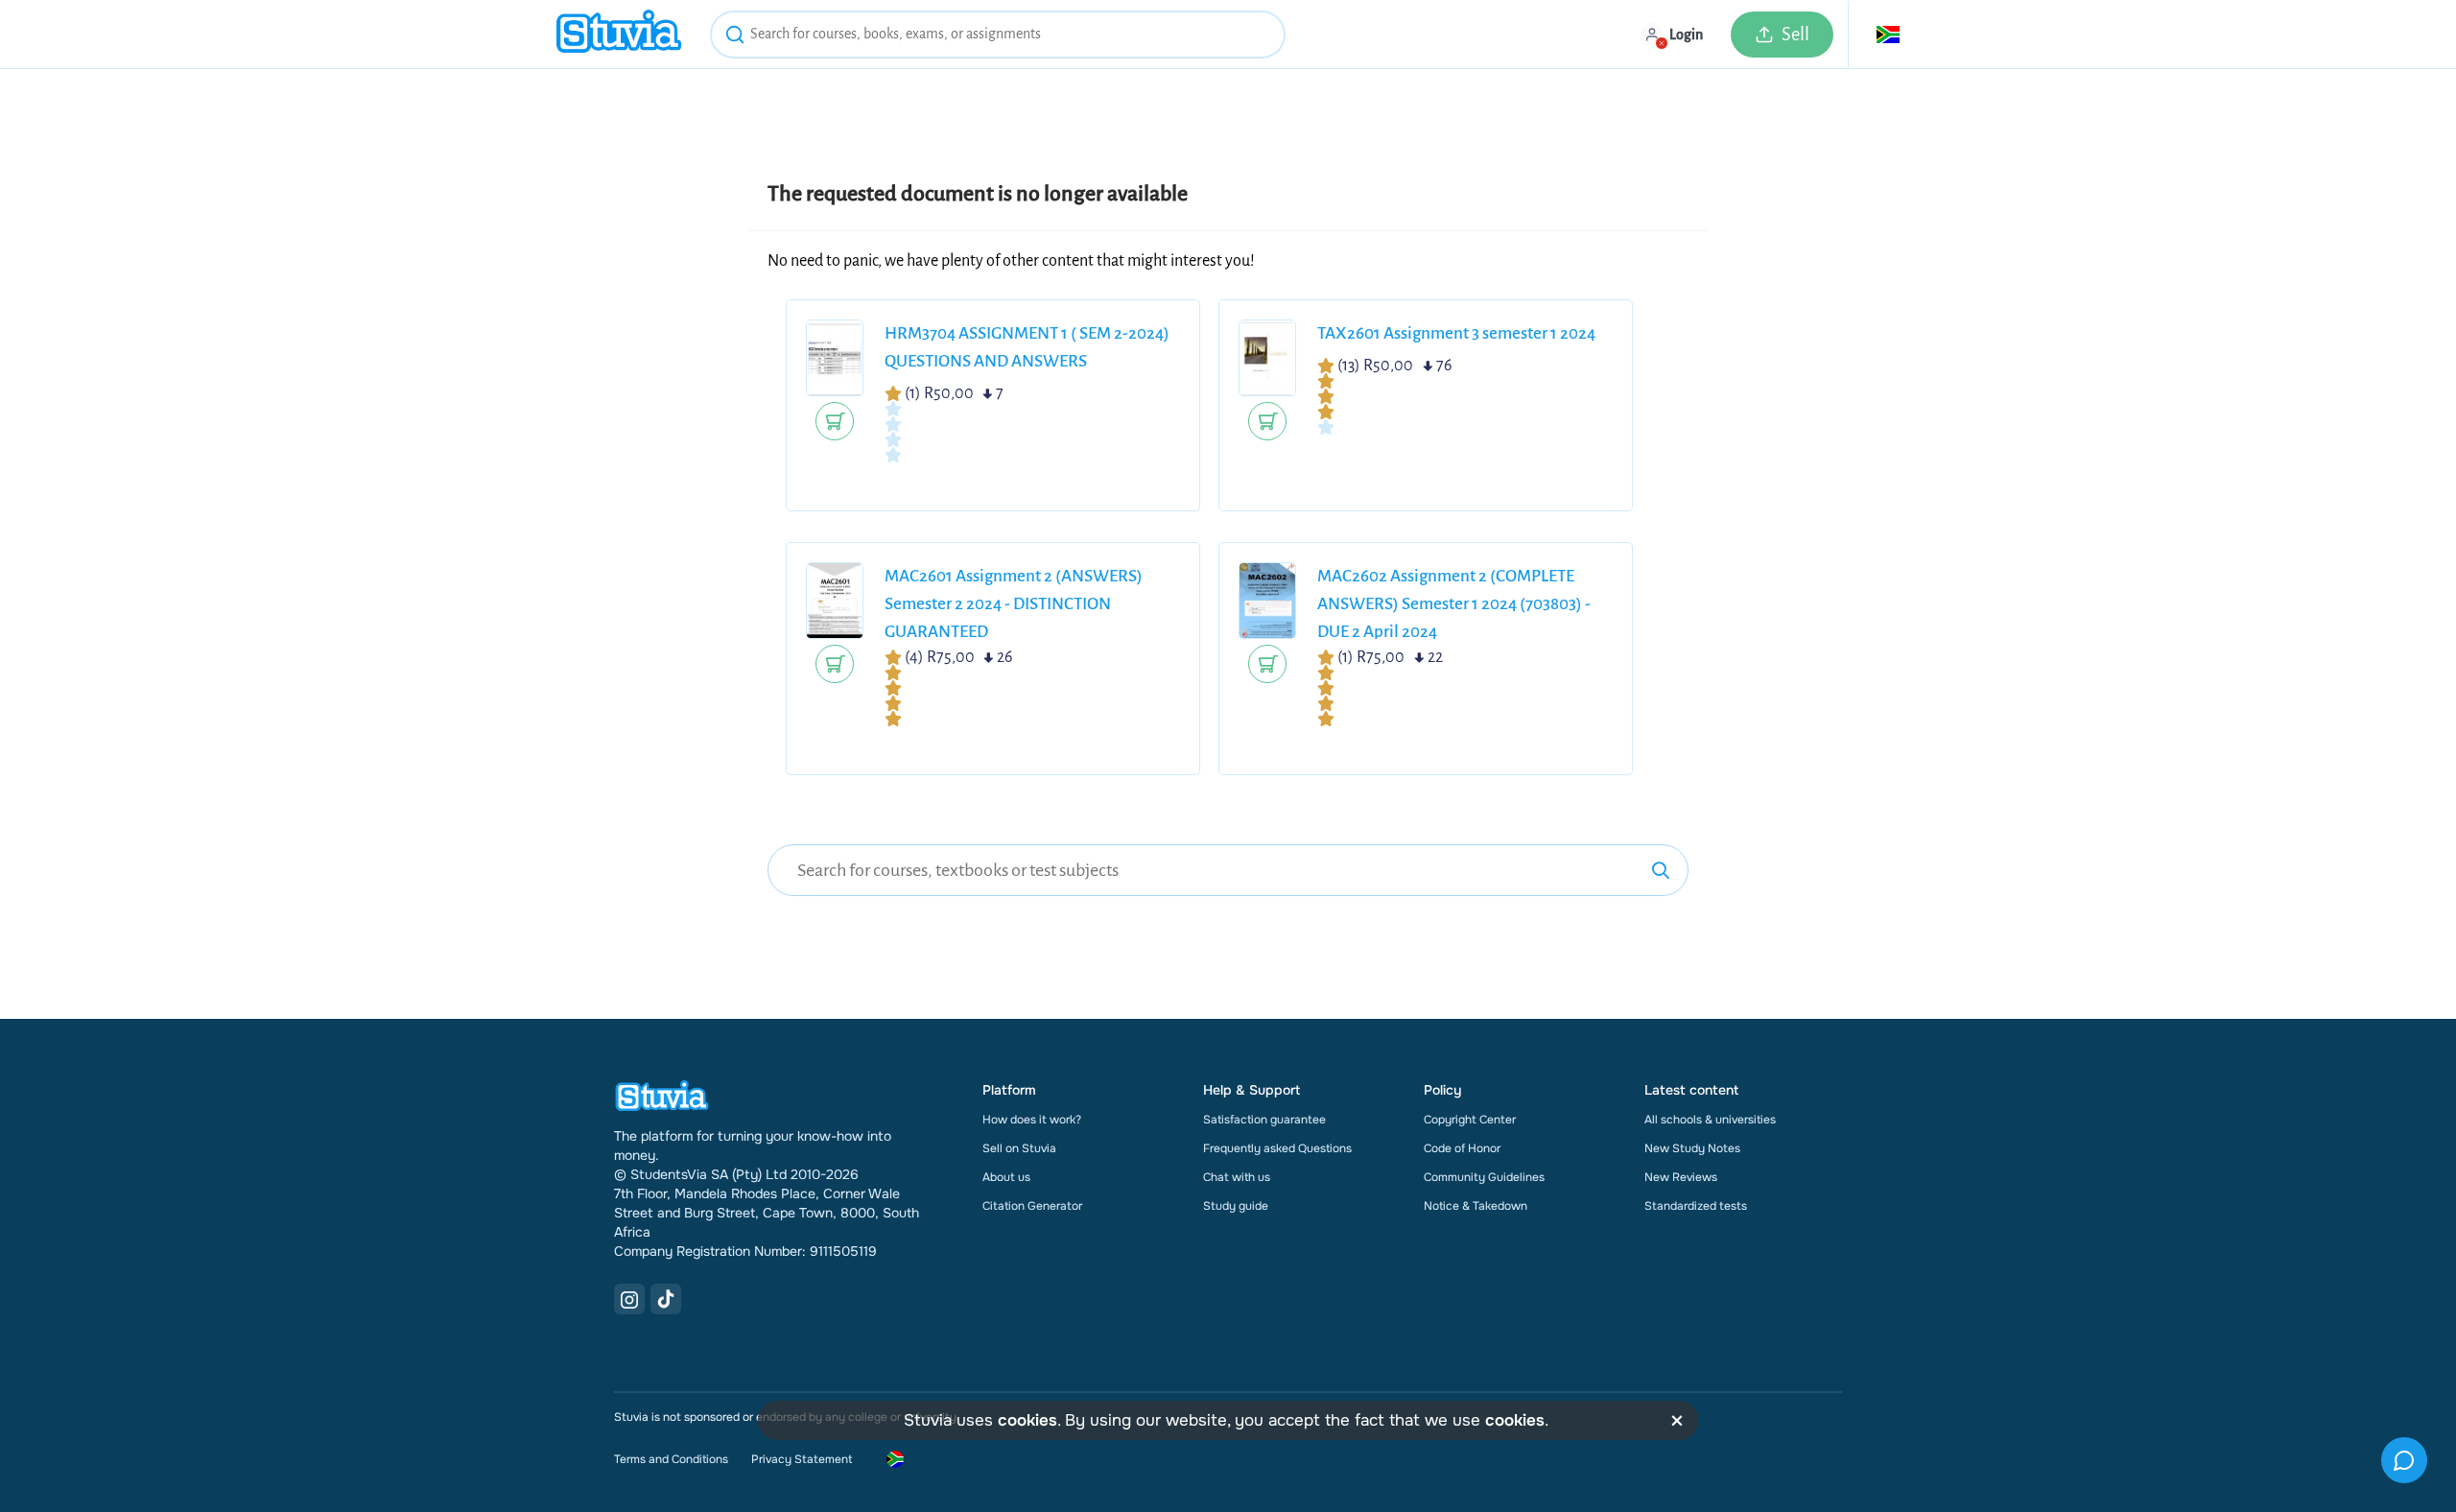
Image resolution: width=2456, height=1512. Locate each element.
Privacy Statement (802, 1459)
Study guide (1236, 1206)
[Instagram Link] (629, 1299)
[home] (619, 34)
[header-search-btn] (735, 37)
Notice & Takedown (1476, 1206)
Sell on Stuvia (1019, 1148)
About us (1006, 1177)
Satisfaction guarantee (1264, 1120)
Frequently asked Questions (1277, 1148)
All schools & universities (1710, 1120)
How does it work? (1032, 1120)
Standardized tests (1696, 1206)
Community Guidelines (1484, 1177)
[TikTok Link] (666, 1299)
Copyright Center (1470, 1120)
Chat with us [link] (1237, 1177)
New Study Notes (1692, 1148)
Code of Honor (1462, 1148)
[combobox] (998, 35)
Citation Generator (1032, 1206)
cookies (1027, 1420)
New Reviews (1681, 1177)
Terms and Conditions (671, 1459)
